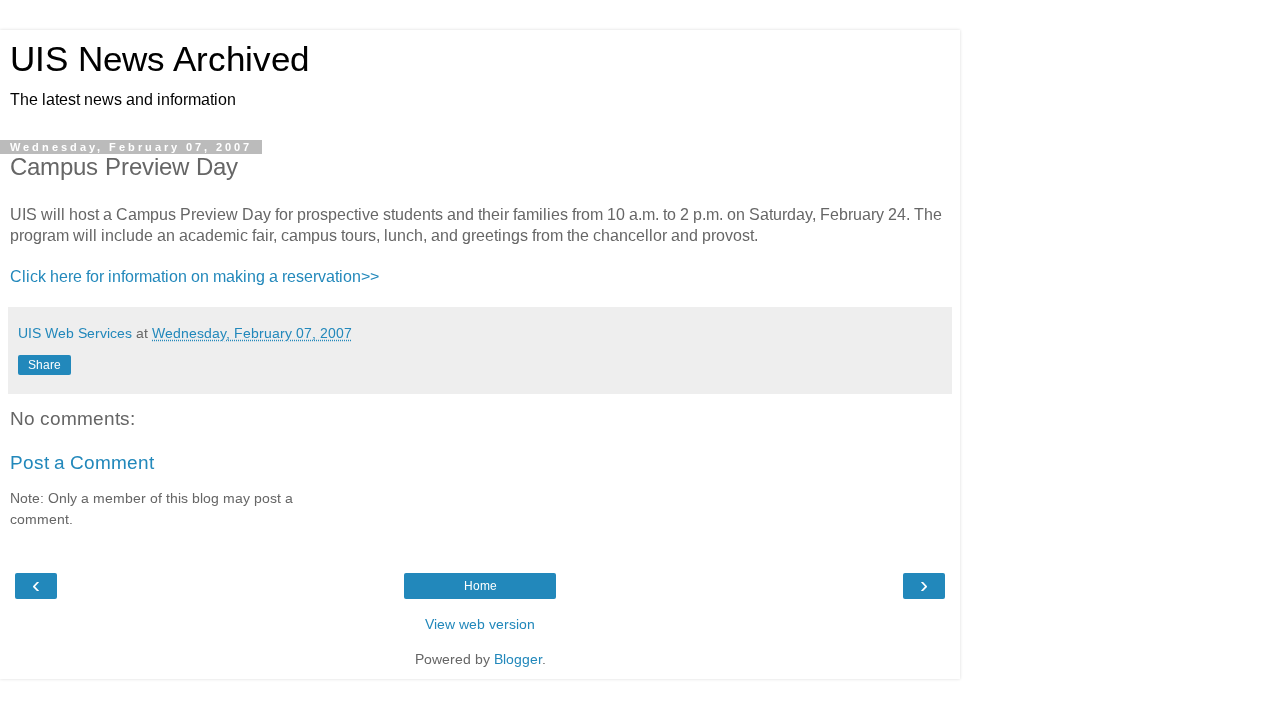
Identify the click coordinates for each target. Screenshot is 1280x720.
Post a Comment (82, 462)
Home (480, 586)
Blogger (518, 659)
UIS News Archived (159, 59)
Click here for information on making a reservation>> (194, 276)
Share (44, 365)
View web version (480, 624)
